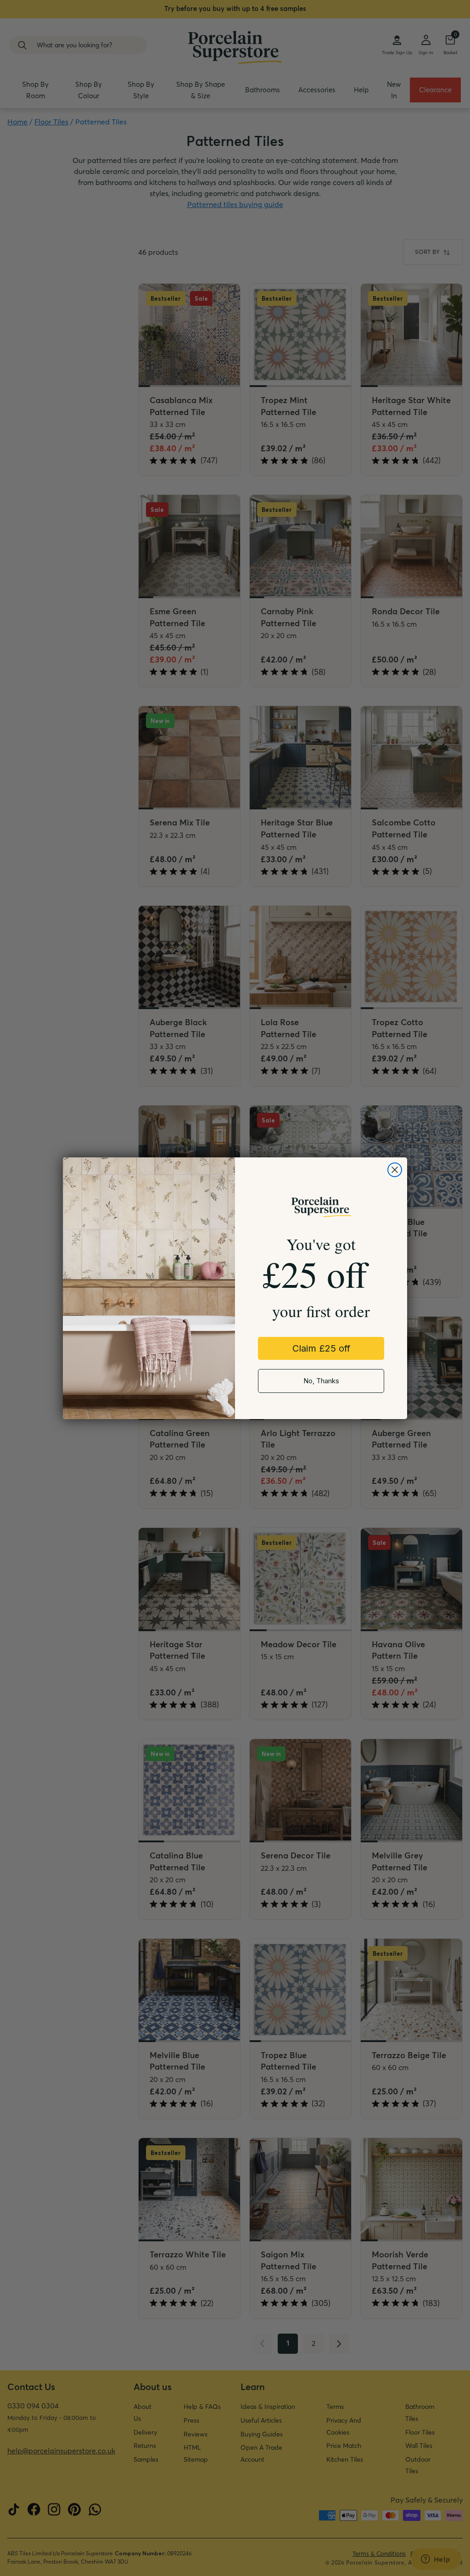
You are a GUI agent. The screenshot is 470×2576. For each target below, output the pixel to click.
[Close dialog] (395, 1170)
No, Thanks (321, 1381)
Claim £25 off (321, 1348)
